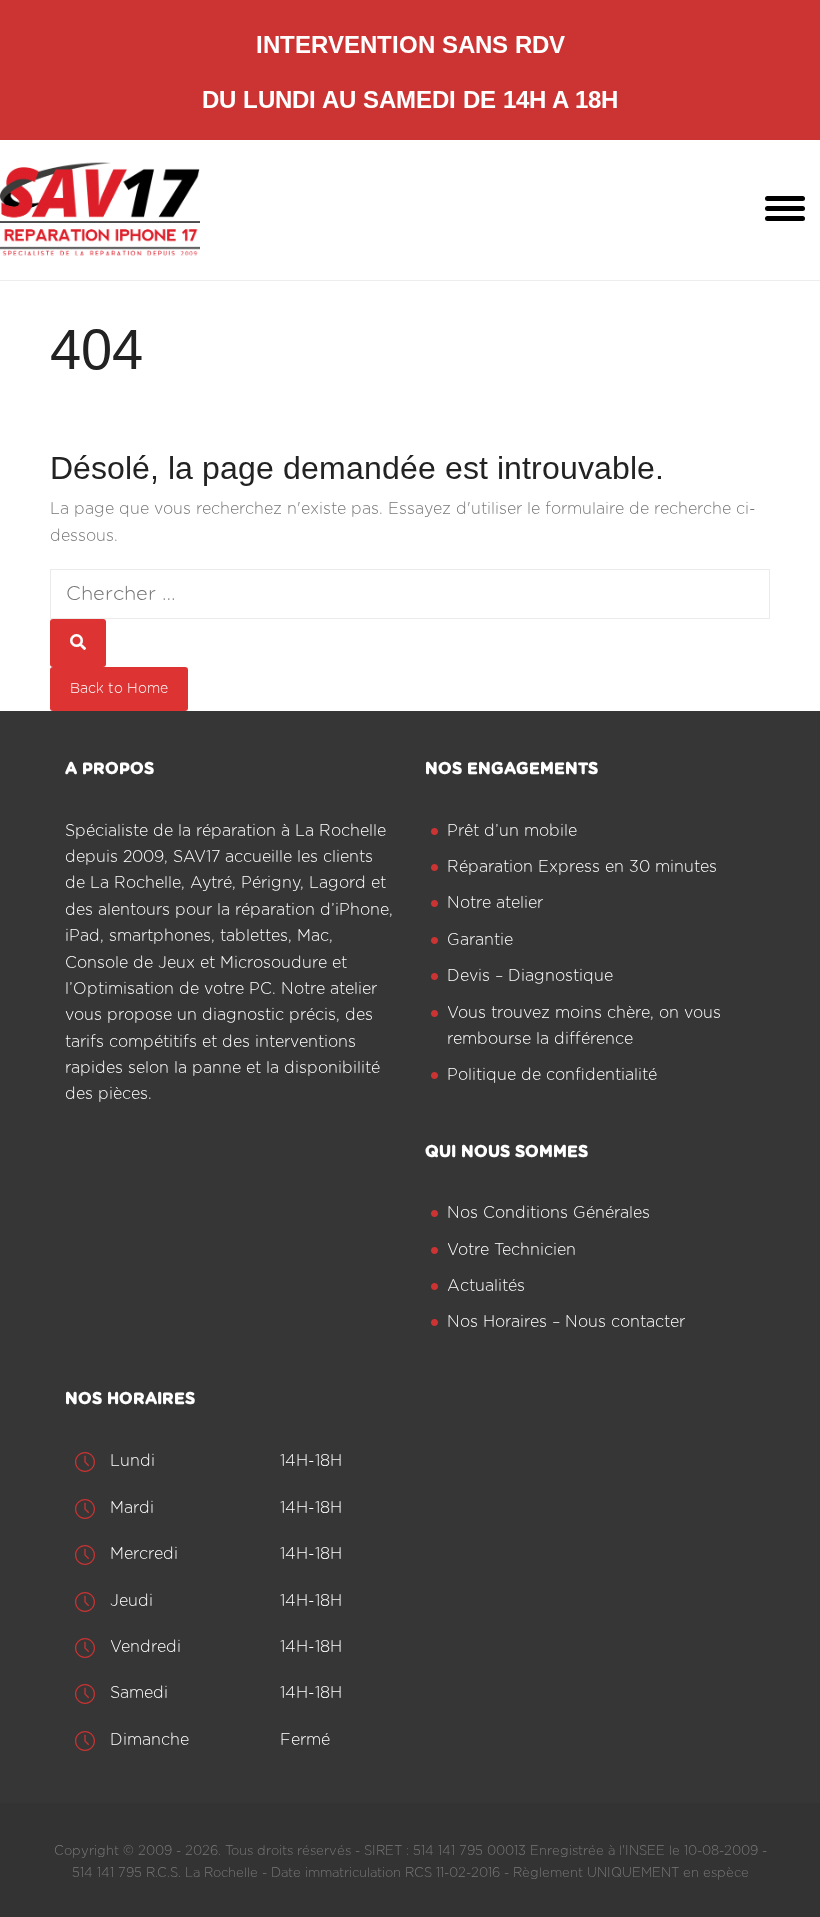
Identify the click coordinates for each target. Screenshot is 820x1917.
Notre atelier (495, 903)
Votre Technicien (511, 1250)
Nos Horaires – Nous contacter (566, 1322)
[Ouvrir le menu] (785, 210)
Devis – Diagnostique (530, 976)
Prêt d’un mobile (512, 831)
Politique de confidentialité (552, 1075)
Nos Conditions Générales (548, 1213)
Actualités (486, 1286)
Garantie (480, 940)
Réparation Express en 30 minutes (582, 867)
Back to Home (119, 689)
